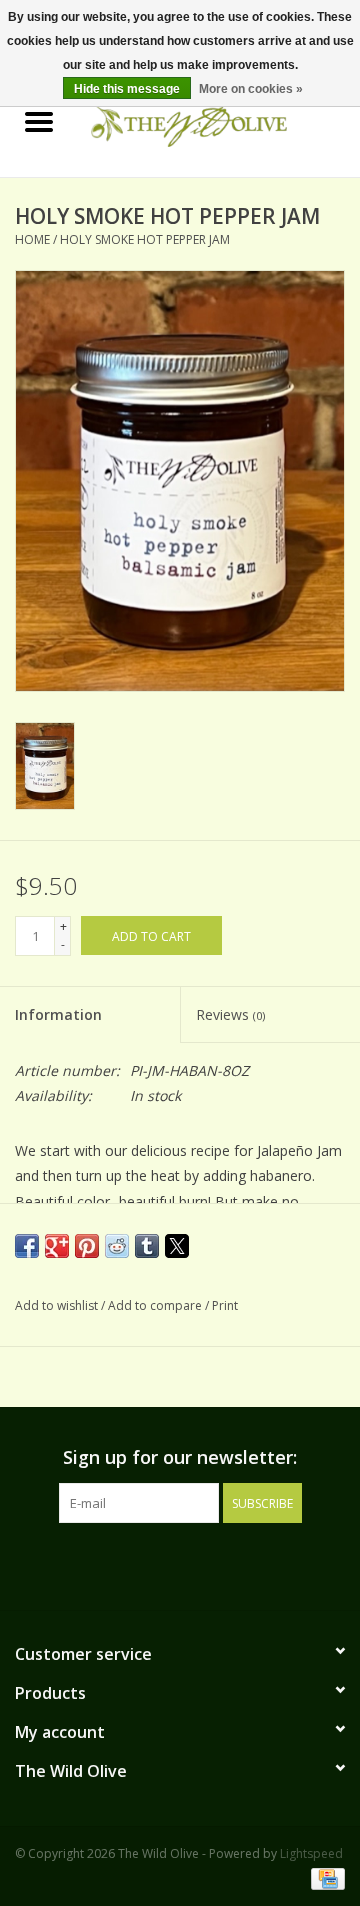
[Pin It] (87, 1246)
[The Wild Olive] (219, 122)
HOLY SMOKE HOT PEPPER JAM (145, 239)
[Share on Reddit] (117, 1246)
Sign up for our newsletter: (180, 1457)
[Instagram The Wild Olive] (198, 1564)
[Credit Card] (324, 1878)
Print (225, 1305)
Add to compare (156, 1305)
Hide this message (127, 89)
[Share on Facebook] (27, 1246)
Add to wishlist (58, 1305)
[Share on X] (177, 1246)
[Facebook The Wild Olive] (162, 1564)
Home (32, 239)
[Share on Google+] (57, 1246)
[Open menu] (39, 121)
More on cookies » (251, 89)
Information (58, 1014)
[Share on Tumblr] (147, 1246)
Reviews (230, 1014)
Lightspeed (311, 1853)
